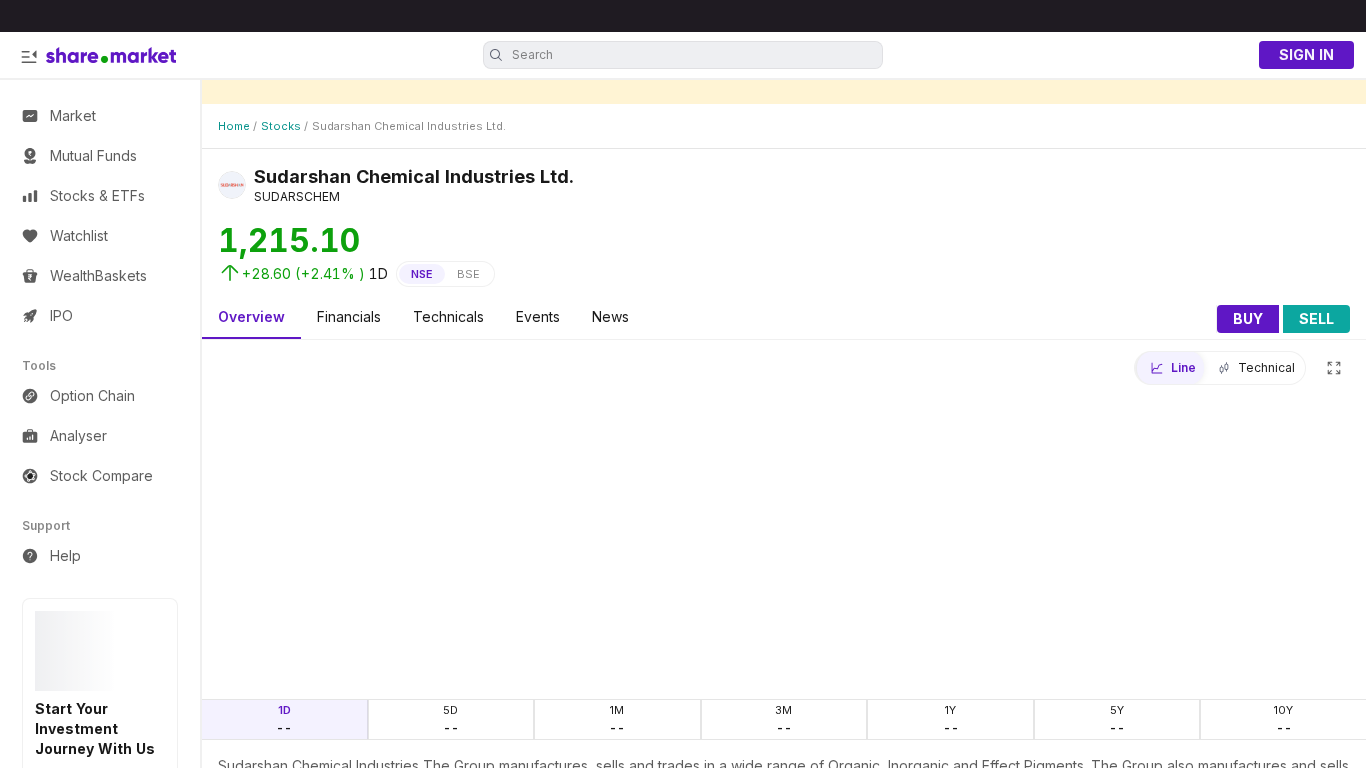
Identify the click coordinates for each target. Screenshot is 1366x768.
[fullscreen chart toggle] (1334, 368)
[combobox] (695, 55)
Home (234, 126)
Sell (1316, 318)
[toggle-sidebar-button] (29, 57)
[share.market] (111, 55)
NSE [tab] (422, 274)
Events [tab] (538, 316)
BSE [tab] (468, 274)
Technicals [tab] (448, 316)
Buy (1248, 318)
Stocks (281, 126)
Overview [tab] (251, 316)
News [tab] (610, 316)
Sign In (1306, 54)
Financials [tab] (349, 316)
